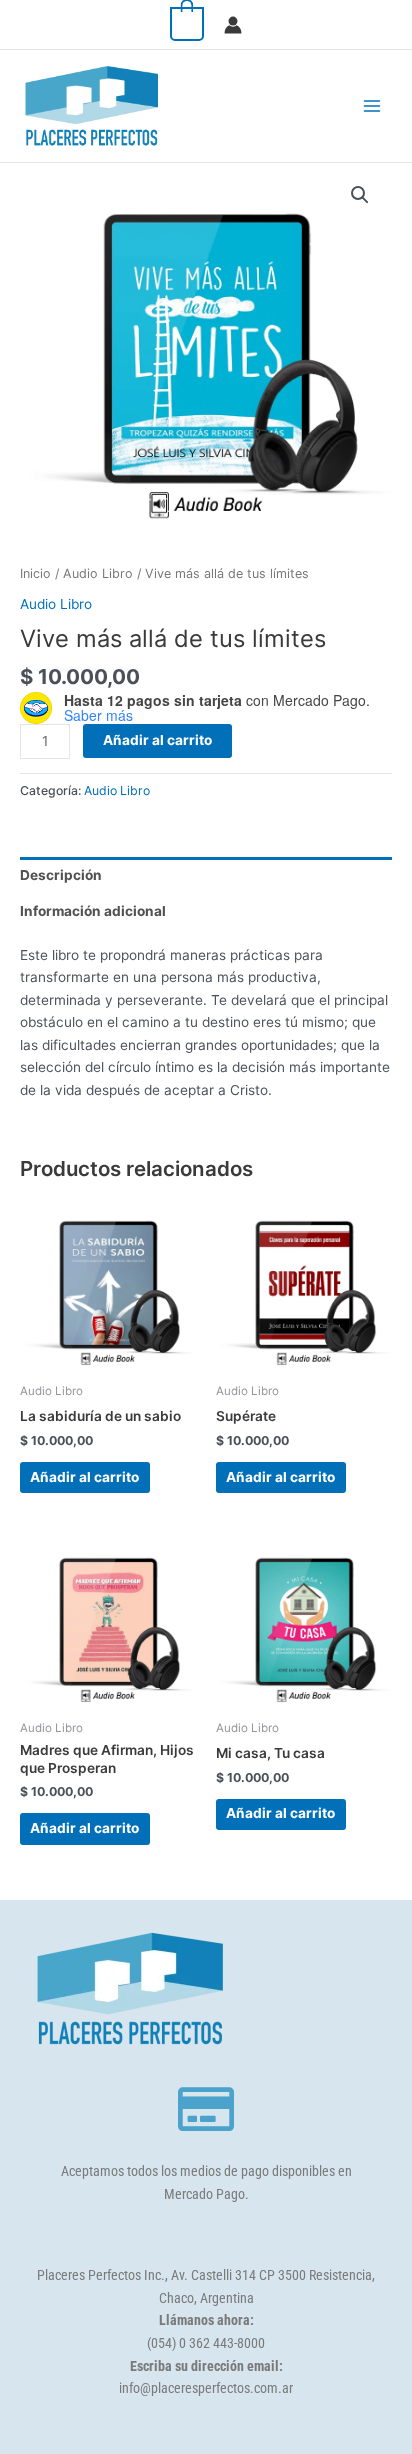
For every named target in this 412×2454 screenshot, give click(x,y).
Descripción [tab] (61, 875)
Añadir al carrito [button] (84, 1477)
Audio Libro (98, 573)
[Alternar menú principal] (372, 106)
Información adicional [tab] (93, 911)
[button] (360, 195)
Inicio (35, 573)
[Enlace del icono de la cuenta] (233, 25)
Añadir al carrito (157, 740)
